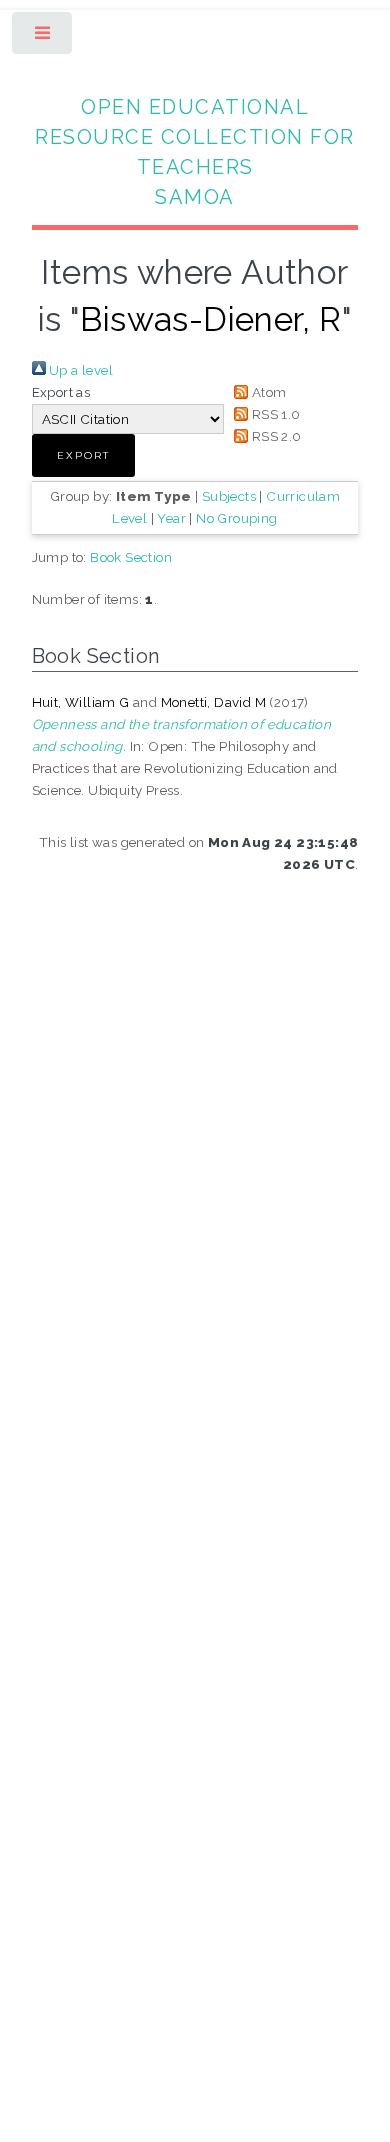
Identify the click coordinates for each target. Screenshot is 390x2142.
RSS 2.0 (274, 436)
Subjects (229, 496)
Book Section (131, 557)
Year (171, 518)
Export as (61, 392)
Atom (267, 392)
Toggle (43, 37)
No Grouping (236, 518)
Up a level (79, 370)
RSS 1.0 (274, 414)
